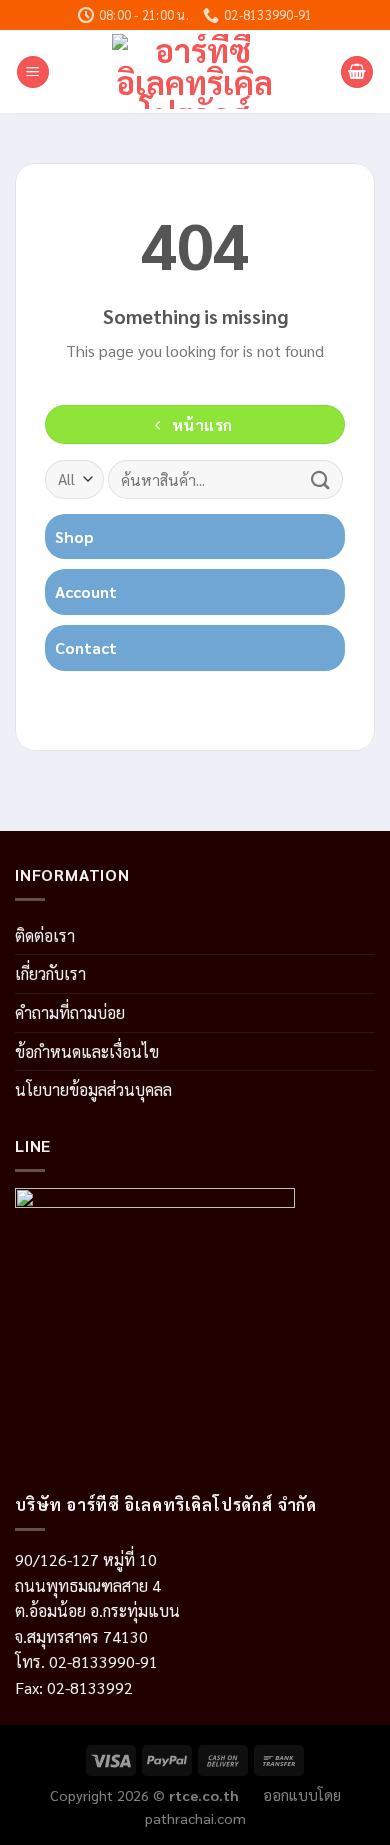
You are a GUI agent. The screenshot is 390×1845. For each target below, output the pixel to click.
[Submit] (321, 479)
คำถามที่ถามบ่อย (70, 1012)
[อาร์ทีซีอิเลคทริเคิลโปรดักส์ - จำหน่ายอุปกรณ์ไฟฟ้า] (195, 71)
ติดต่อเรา (45, 935)
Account (86, 591)
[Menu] (33, 72)
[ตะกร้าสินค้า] (357, 72)
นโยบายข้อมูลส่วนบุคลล (93, 1089)
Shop (74, 536)
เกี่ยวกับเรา (50, 973)
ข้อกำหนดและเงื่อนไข (87, 1051)
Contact (86, 647)
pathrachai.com (195, 1818)
